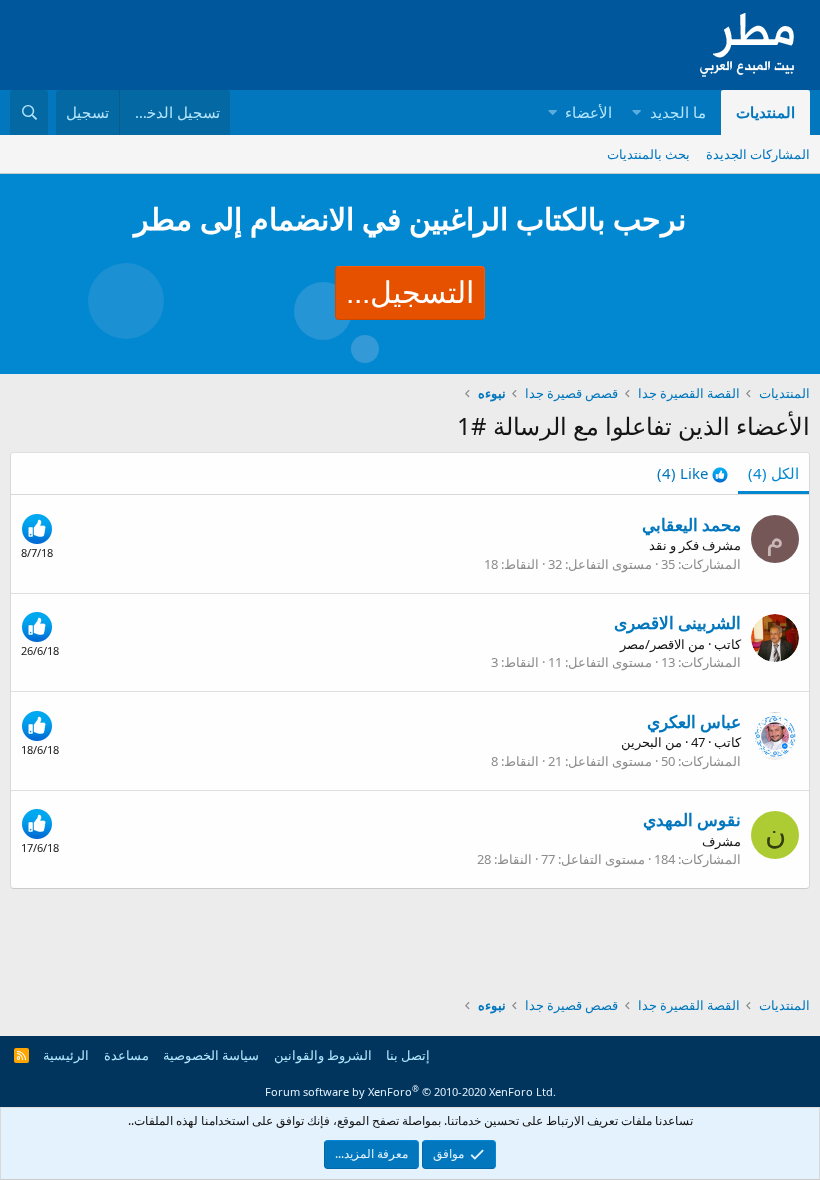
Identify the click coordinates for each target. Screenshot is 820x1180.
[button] (636, 112)
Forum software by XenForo (410, 1091)
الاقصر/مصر (652, 644)
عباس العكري (694, 721)
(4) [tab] (773, 473)
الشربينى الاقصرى (677, 622)
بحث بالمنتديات (648, 154)
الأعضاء (588, 112)
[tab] (692, 473)
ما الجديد (678, 112)
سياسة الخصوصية (211, 1055)
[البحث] (29, 112)
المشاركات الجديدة (758, 154)
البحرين (641, 742)
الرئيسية (66, 1055)
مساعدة (126, 1055)
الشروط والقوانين (323, 1055)
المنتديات (765, 112)
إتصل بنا (408, 1055)
